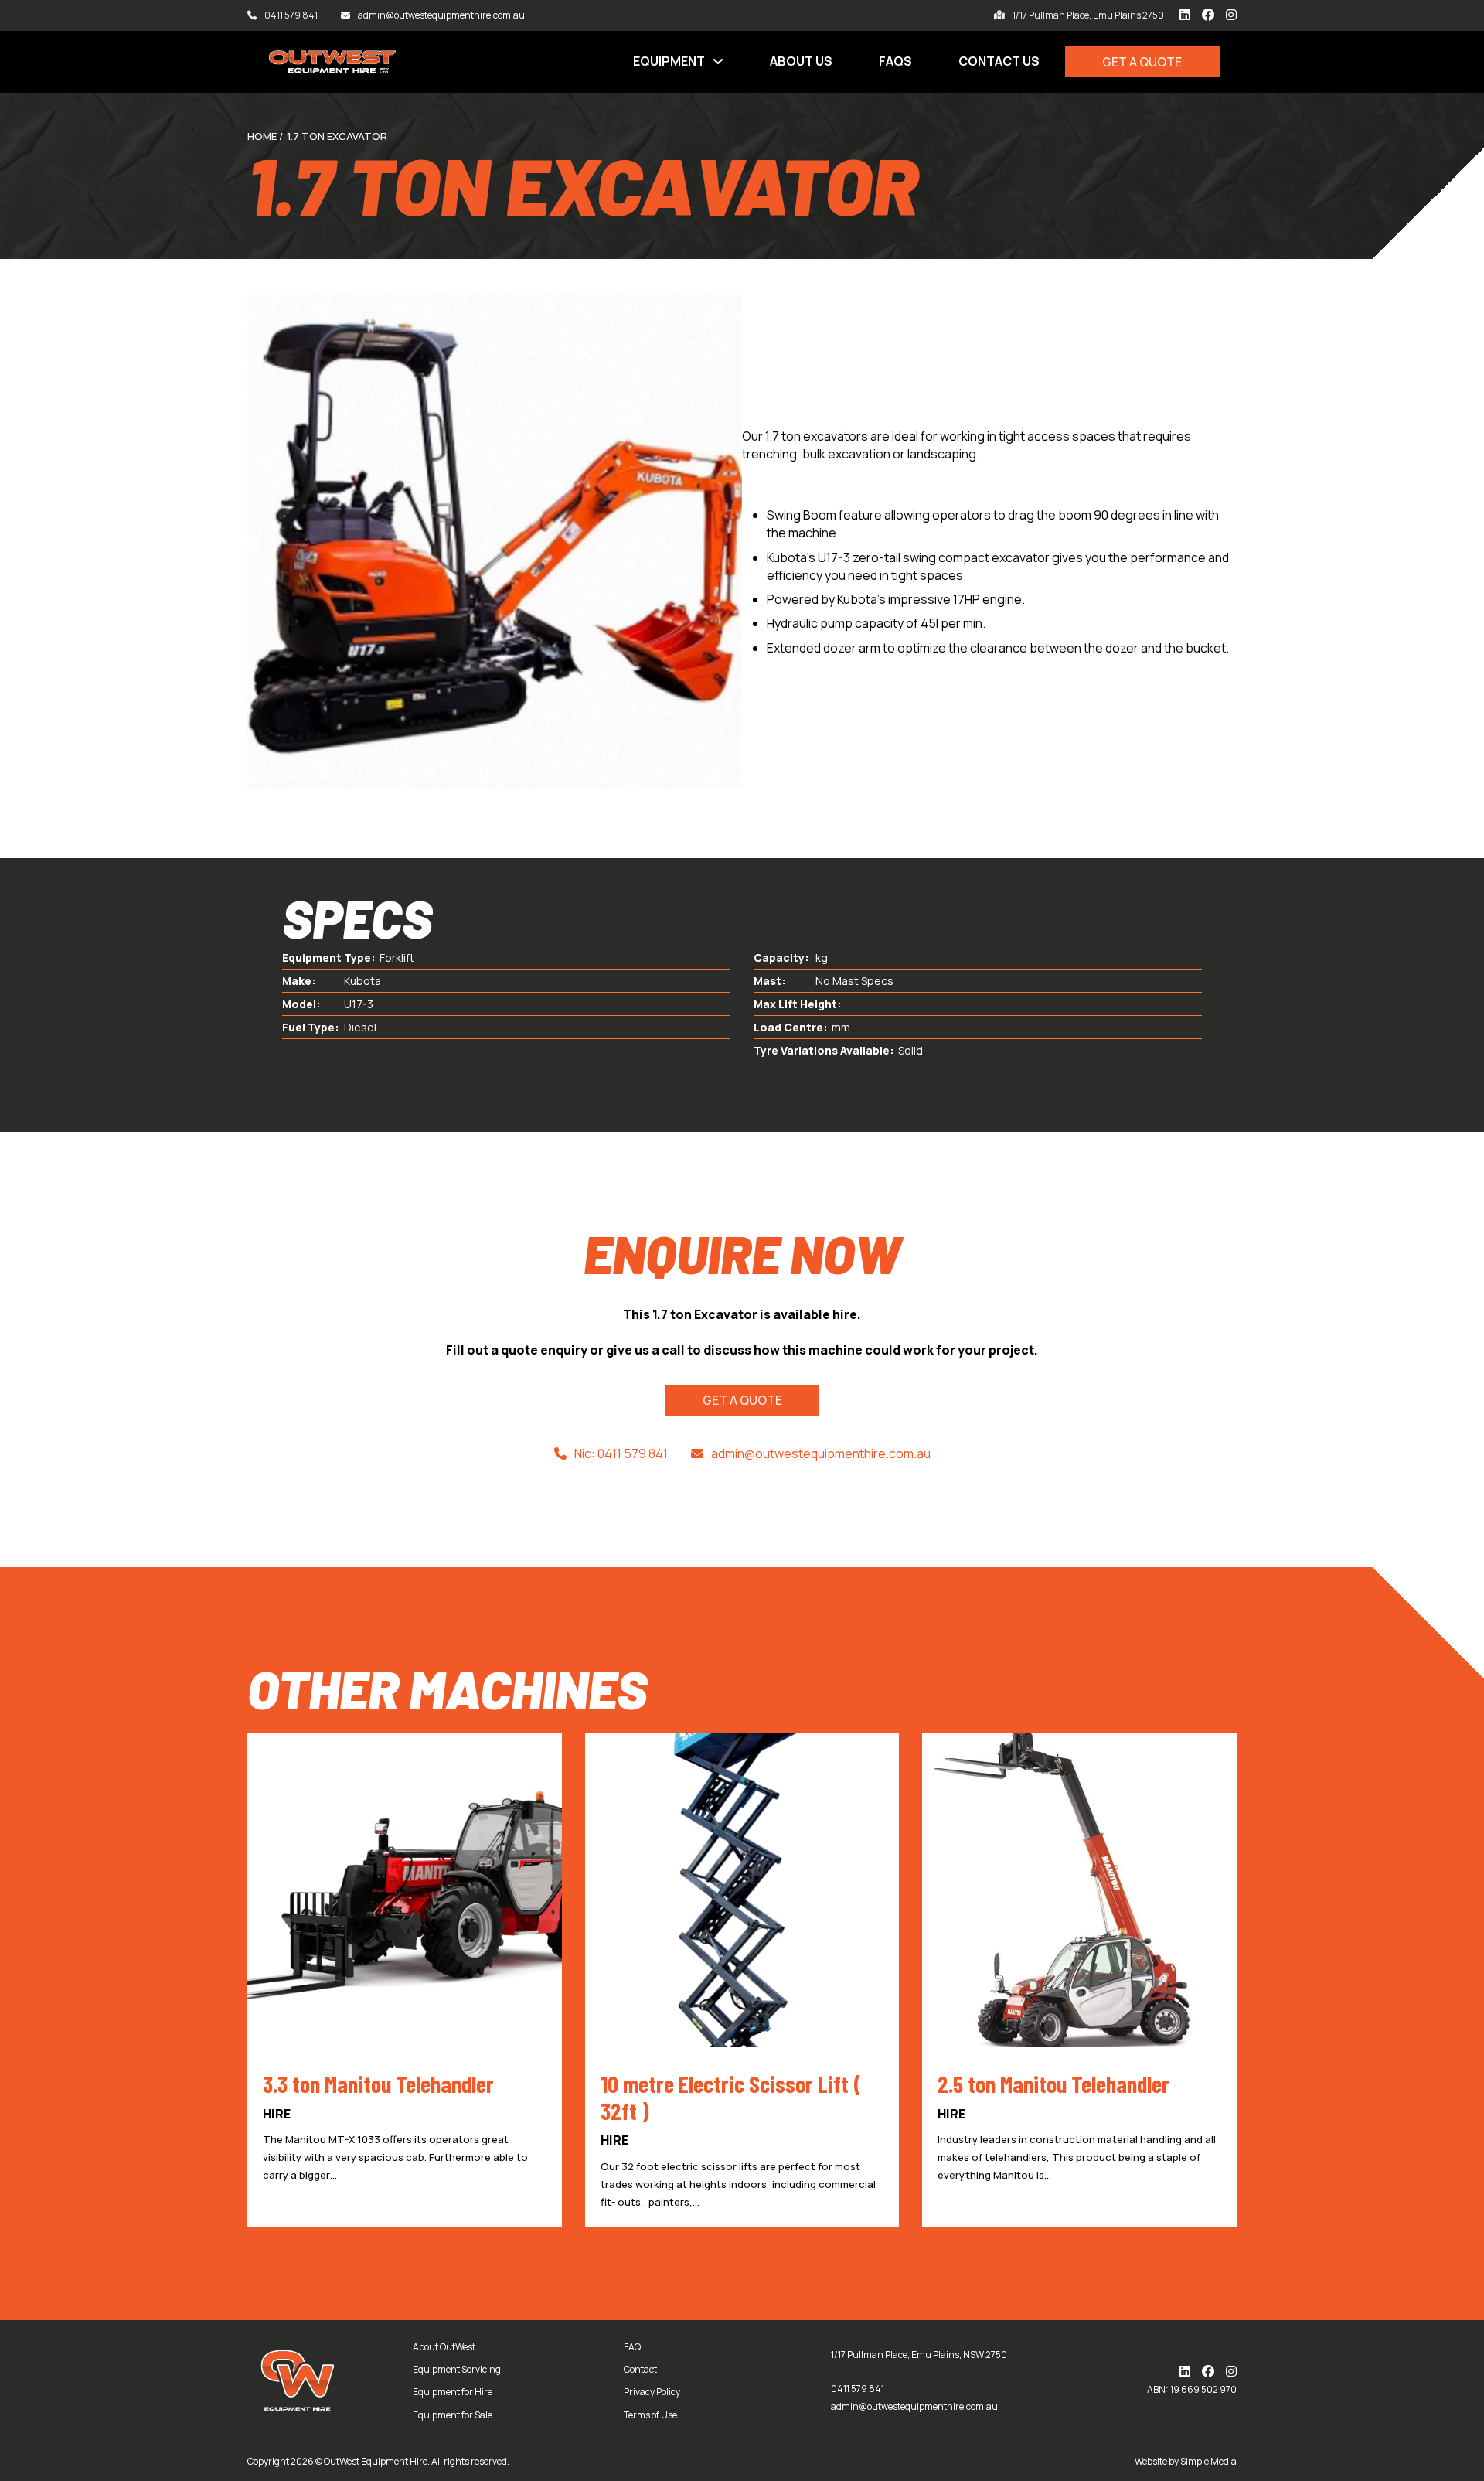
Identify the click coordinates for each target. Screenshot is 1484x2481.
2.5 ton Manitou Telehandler (1053, 2084)
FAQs (895, 61)
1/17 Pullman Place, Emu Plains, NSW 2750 (919, 2355)
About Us (801, 61)
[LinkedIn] (1185, 15)
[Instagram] (1231, 15)
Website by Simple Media (1186, 2461)
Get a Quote (1142, 62)
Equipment (669, 61)
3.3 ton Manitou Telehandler (378, 2084)
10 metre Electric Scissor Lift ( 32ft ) (731, 2097)
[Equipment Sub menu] (718, 62)
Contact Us (999, 61)
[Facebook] (1208, 15)
